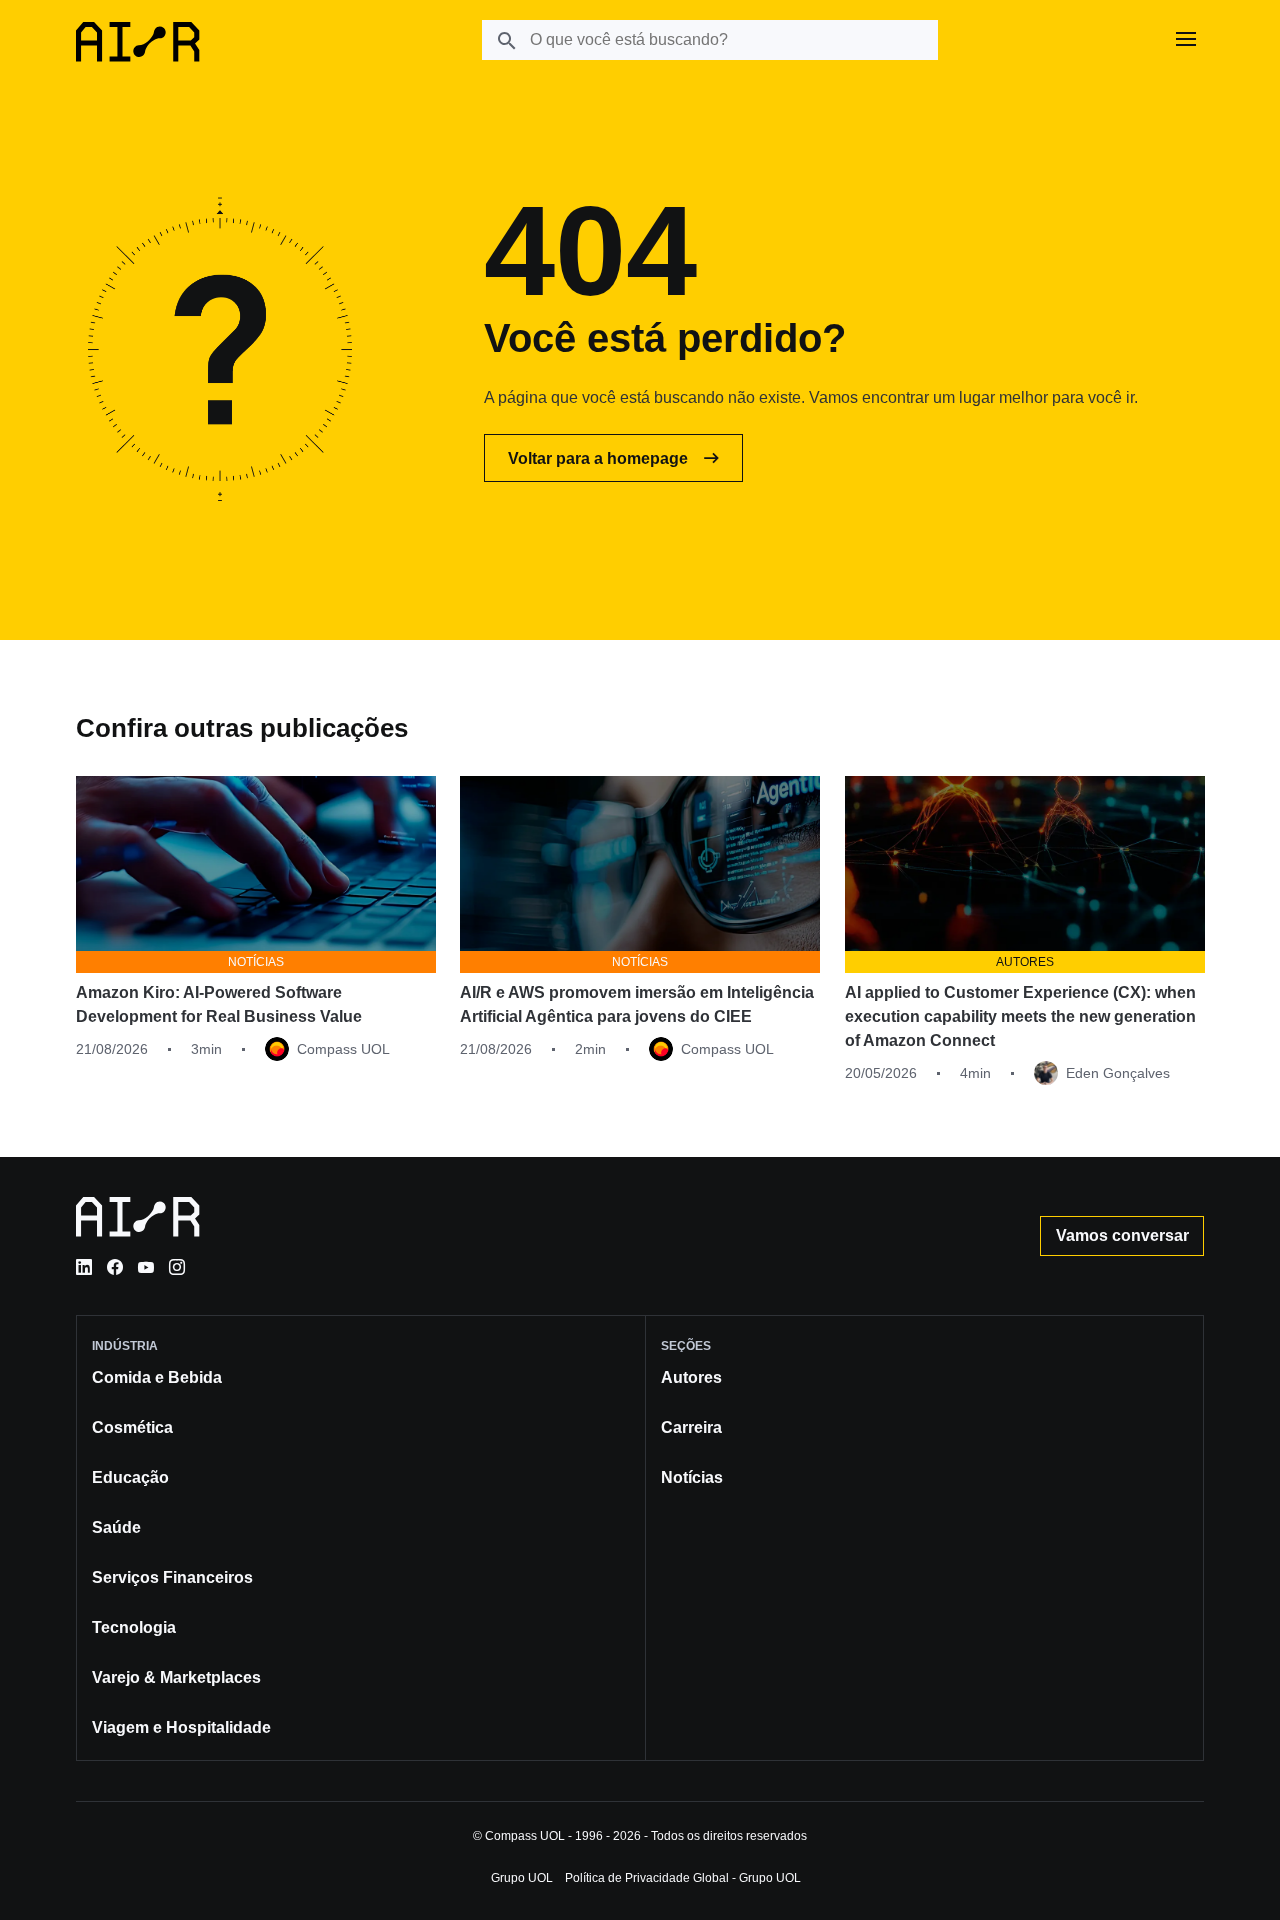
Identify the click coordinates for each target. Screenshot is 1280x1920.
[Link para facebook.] (115, 1267)
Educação (130, 1477)
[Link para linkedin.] (84, 1267)
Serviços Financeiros (172, 1577)
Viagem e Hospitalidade (181, 1727)
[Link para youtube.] (146, 1267)
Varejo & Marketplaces (176, 1677)
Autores (691, 1377)
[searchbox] (710, 40)
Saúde (116, 1527)
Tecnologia (134, 1627)
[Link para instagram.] (177, 1267)
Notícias (692, 1477)
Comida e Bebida (157, 1377)
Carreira (691, 1427)
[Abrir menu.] (1186, 40)
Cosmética (132, 1427)
